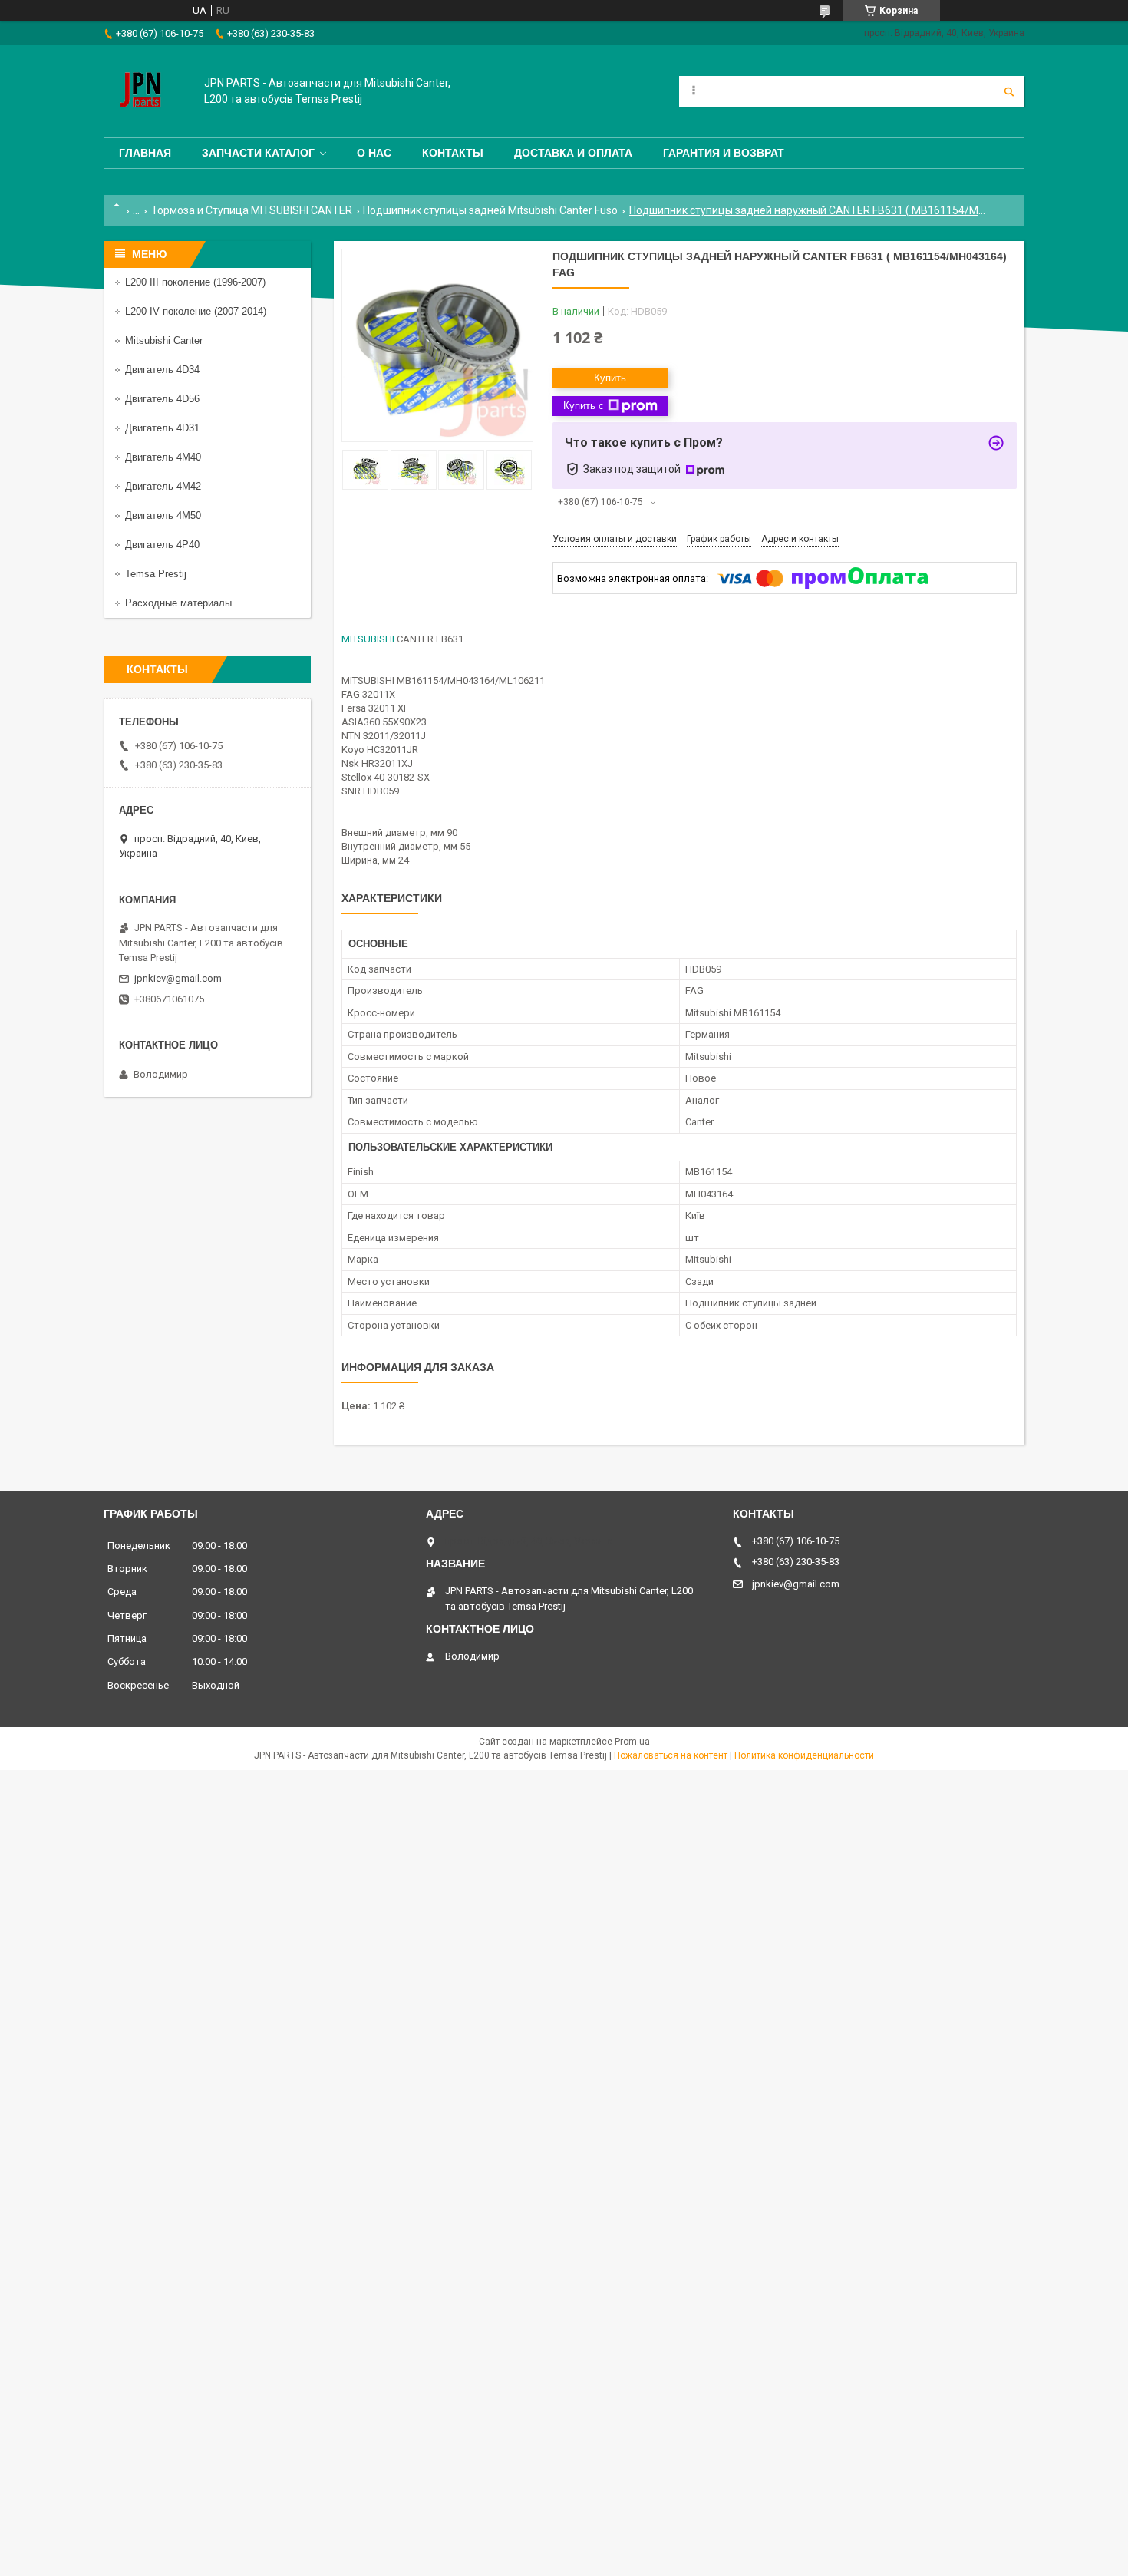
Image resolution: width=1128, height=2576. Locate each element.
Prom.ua (632, 1742)
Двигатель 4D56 (162, 399)
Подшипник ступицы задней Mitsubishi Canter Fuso (490, 210)
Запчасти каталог (258, 153)
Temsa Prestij (156, 574)
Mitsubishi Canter (164, 340)
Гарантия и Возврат (724, 153)
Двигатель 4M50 (163, 515)
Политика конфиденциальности (804, 1755)
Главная (145, 153)
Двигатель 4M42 (163, 486)
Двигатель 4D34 (162, 370)
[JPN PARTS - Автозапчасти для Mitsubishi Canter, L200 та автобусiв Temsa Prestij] (142, 91)
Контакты (453, 153)
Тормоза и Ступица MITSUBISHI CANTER (252, 210)
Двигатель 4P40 (162, 545)
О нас (374, 153)
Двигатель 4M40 (163, 457)
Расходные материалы (178, 603)
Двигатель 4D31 (162, 428)
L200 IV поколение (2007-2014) (196, 311)
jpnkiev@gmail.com (178, 978)
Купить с (584, 406)
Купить (610, 378)
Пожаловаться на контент (671, 1755)
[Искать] (1009, 91)
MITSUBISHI (368, 639)
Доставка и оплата (573, 153)
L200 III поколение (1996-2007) (195, 282)
